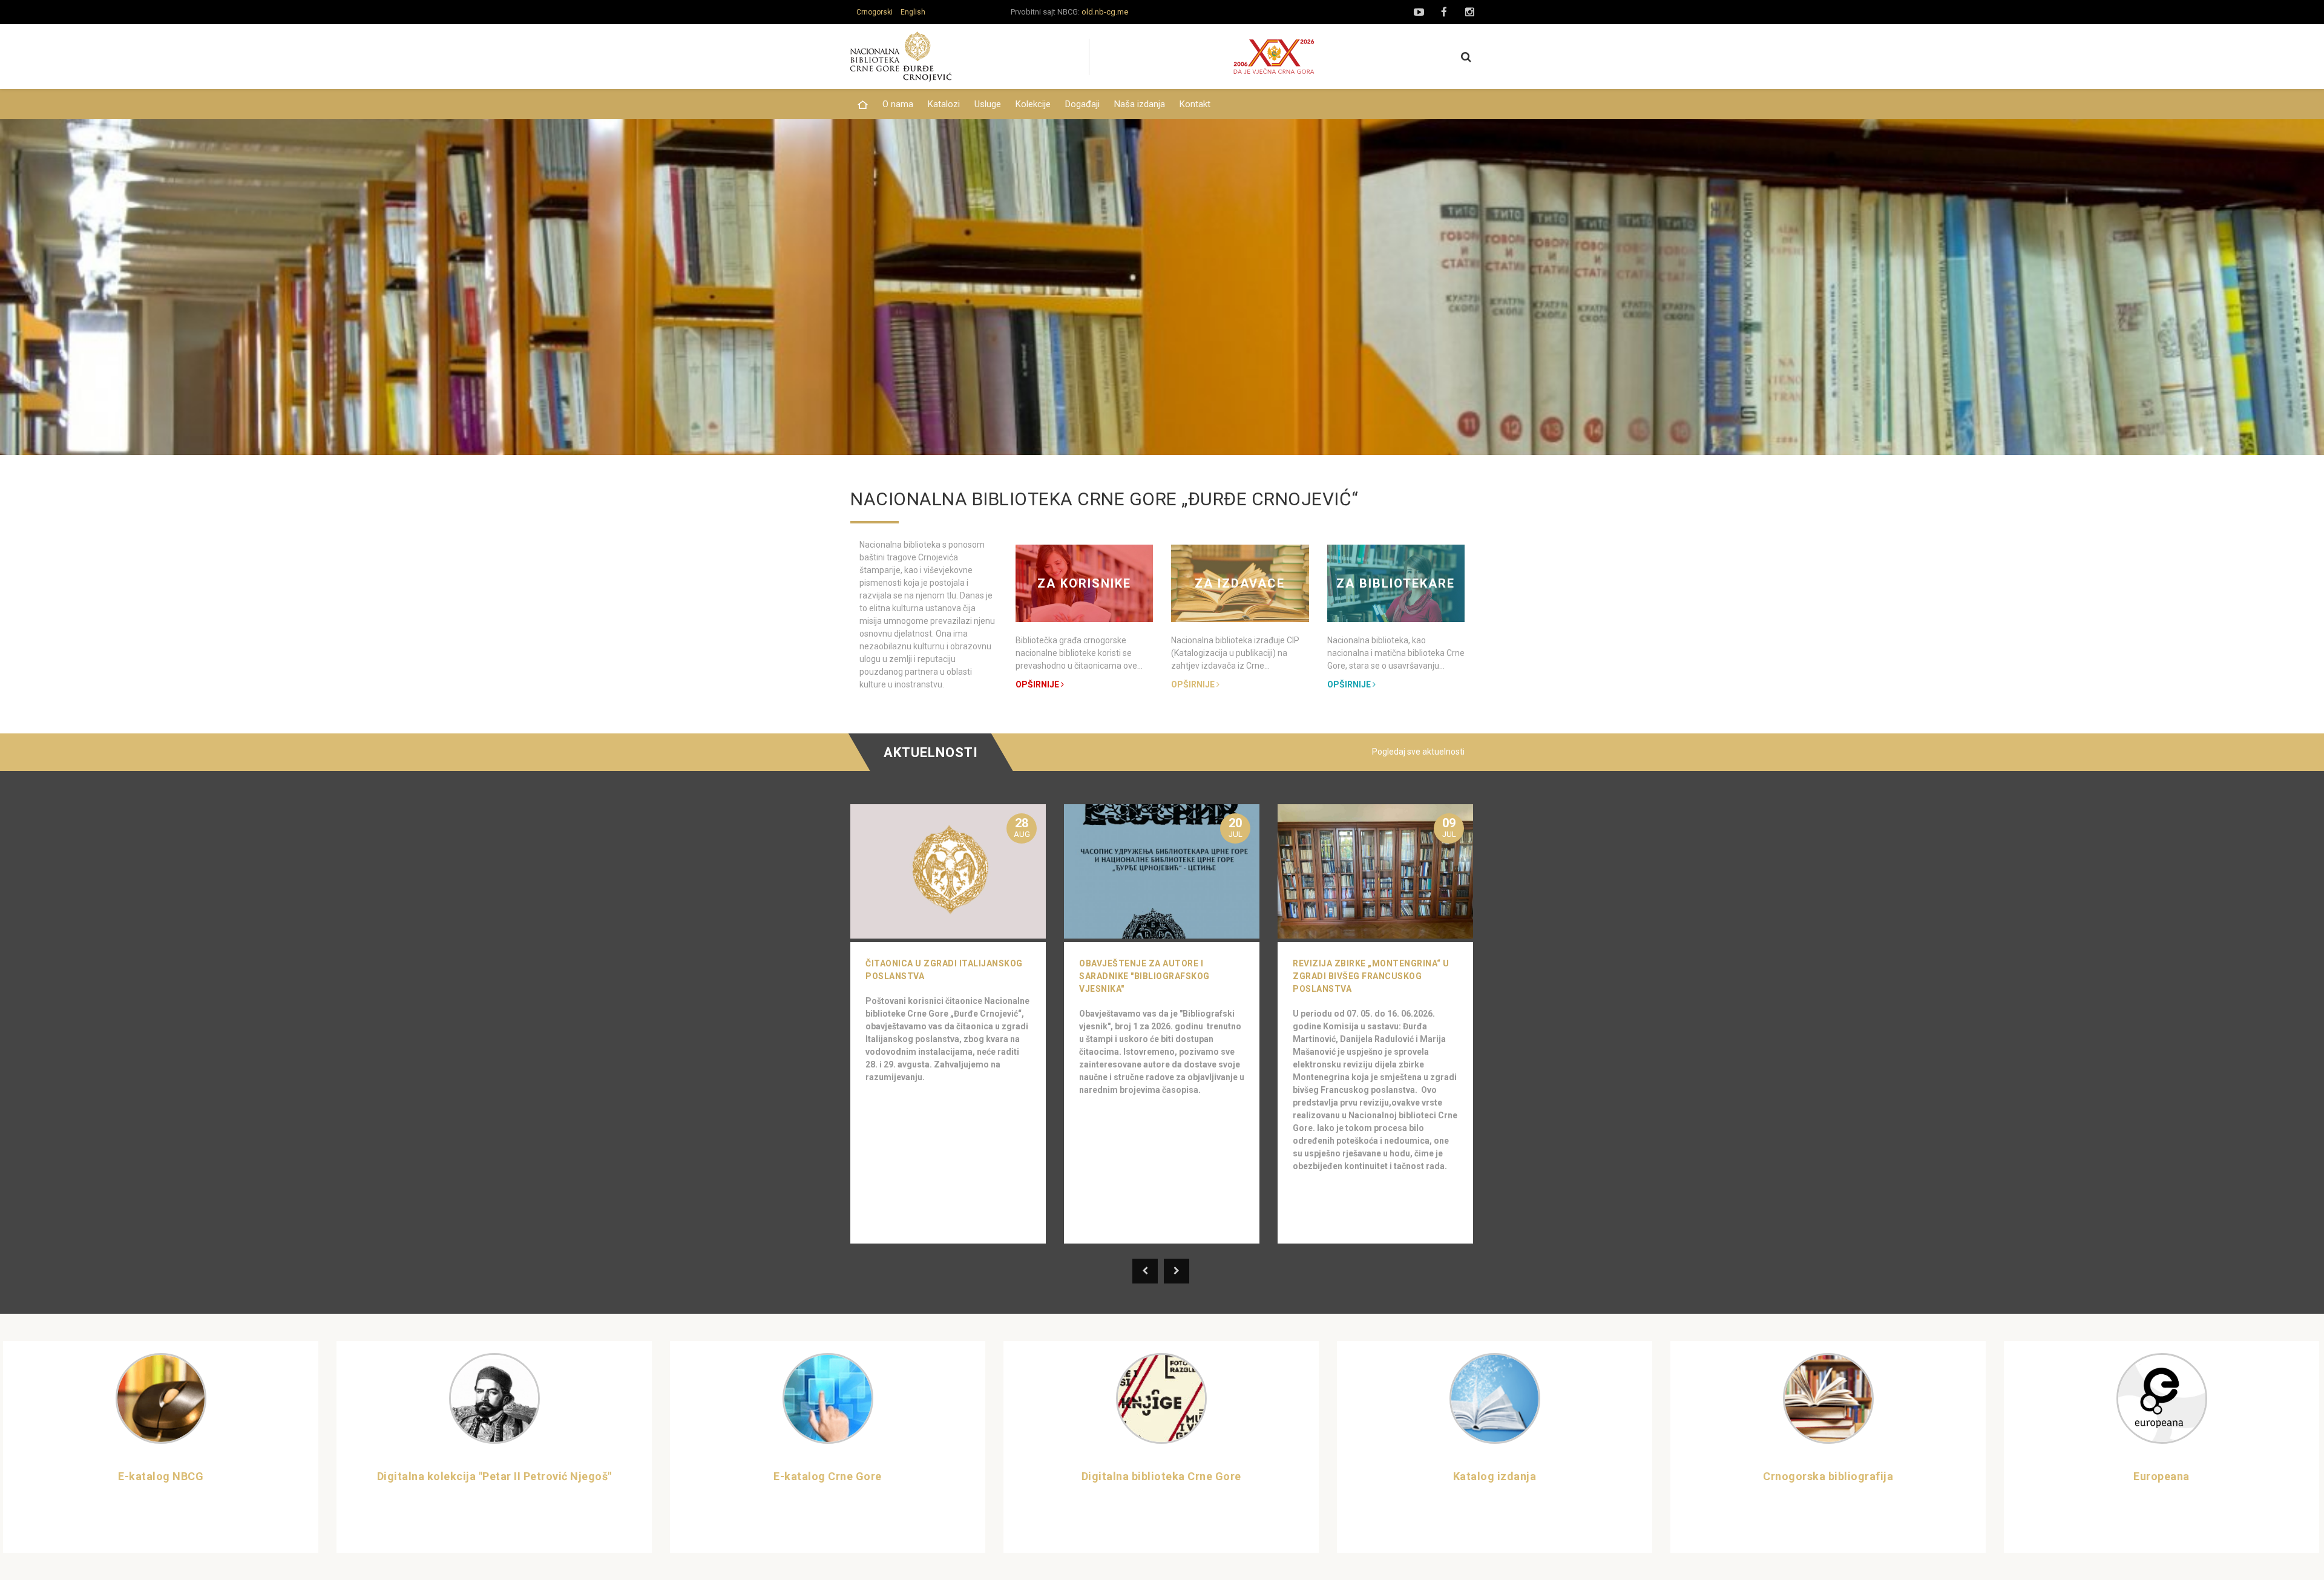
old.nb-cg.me (1105, 12)
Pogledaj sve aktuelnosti (1418, 752)
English (913, 12)
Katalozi (944, 104)
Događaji (1082, 104)
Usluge (988, 104)
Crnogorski (875, 12)
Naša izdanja (1140, 104)
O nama (898, 104)
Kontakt (1195, 104)
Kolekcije (1033, 104)
